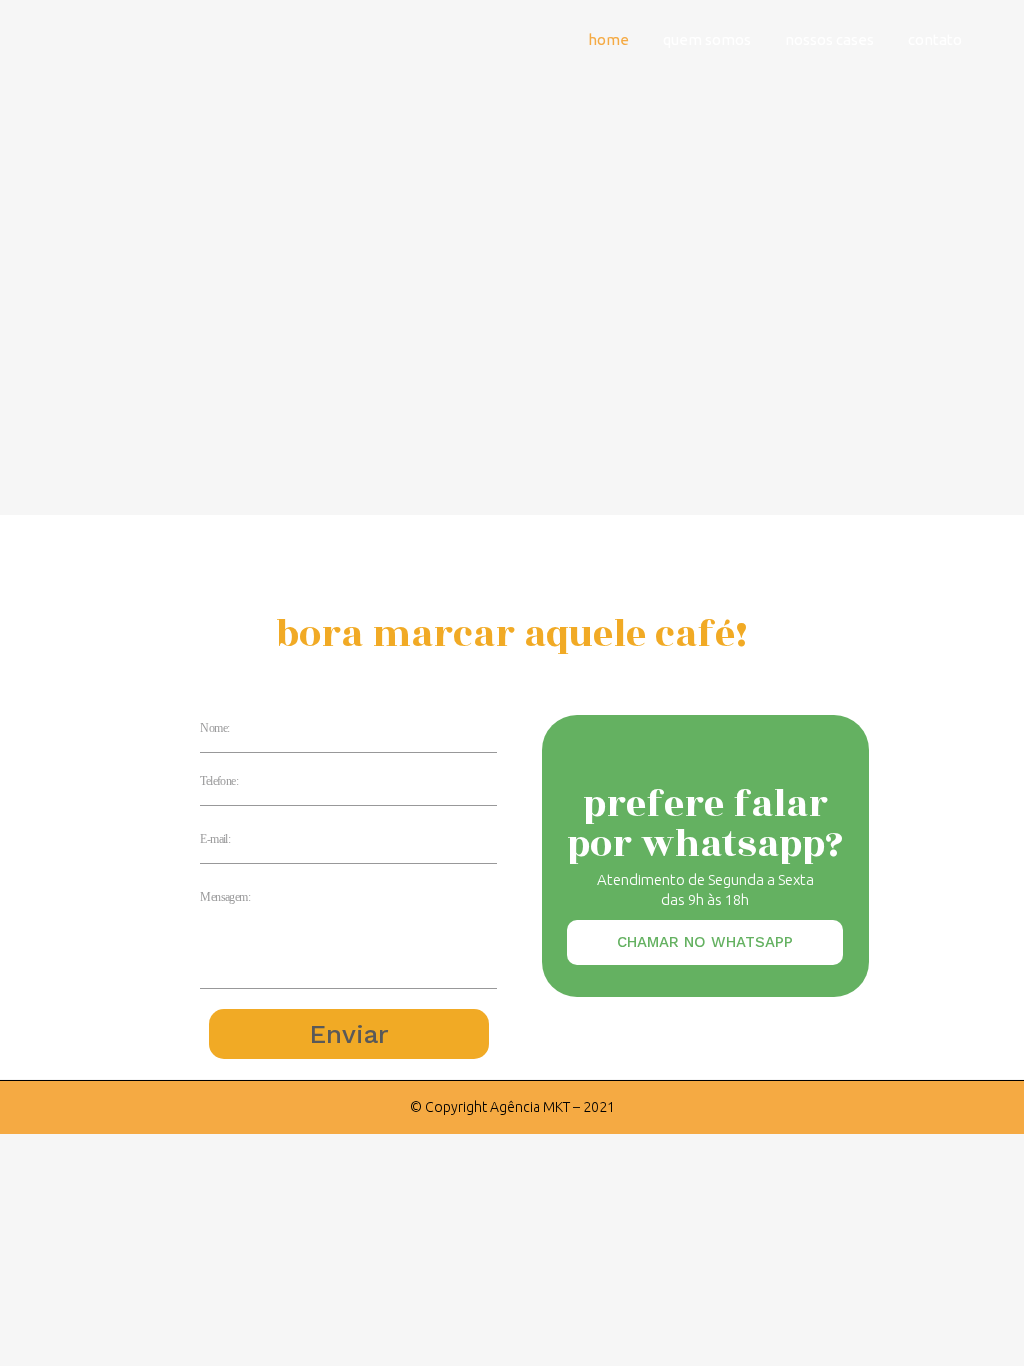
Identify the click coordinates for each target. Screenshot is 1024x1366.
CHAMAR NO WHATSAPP (705, 942)
